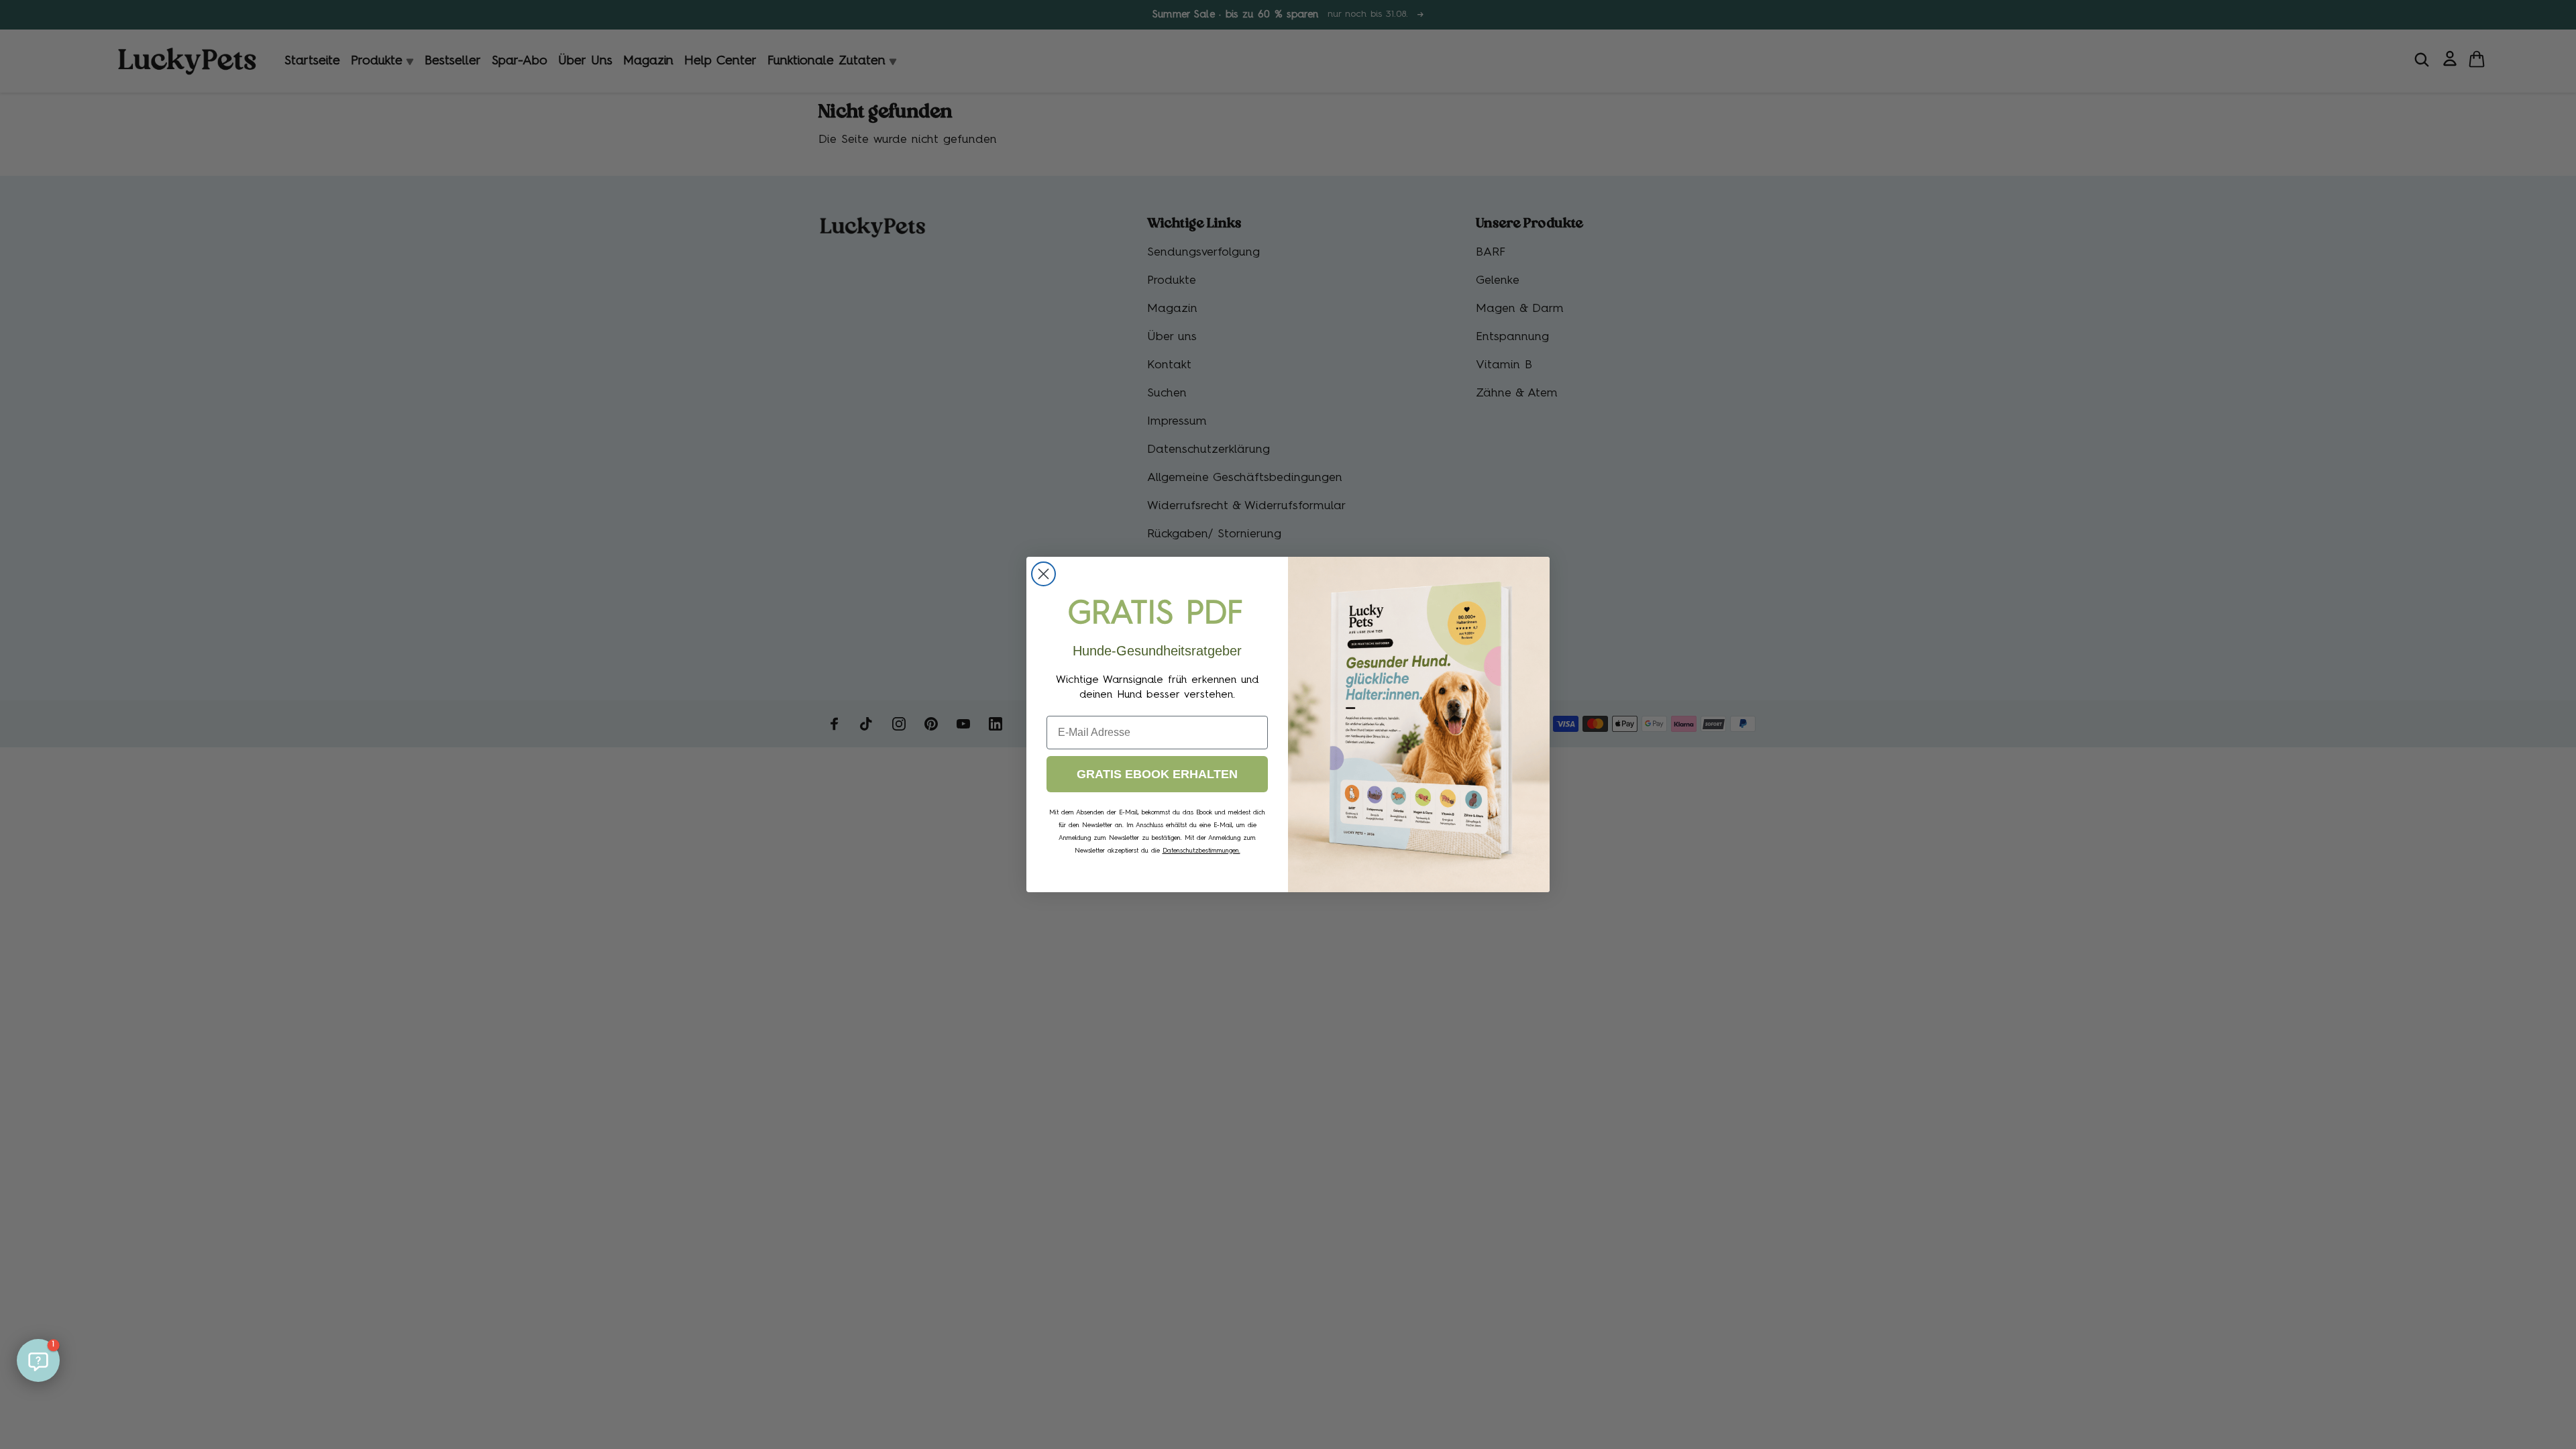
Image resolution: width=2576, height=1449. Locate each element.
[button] (38, 1360)
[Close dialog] (1043, 574)
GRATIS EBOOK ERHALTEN (1157, 774)
